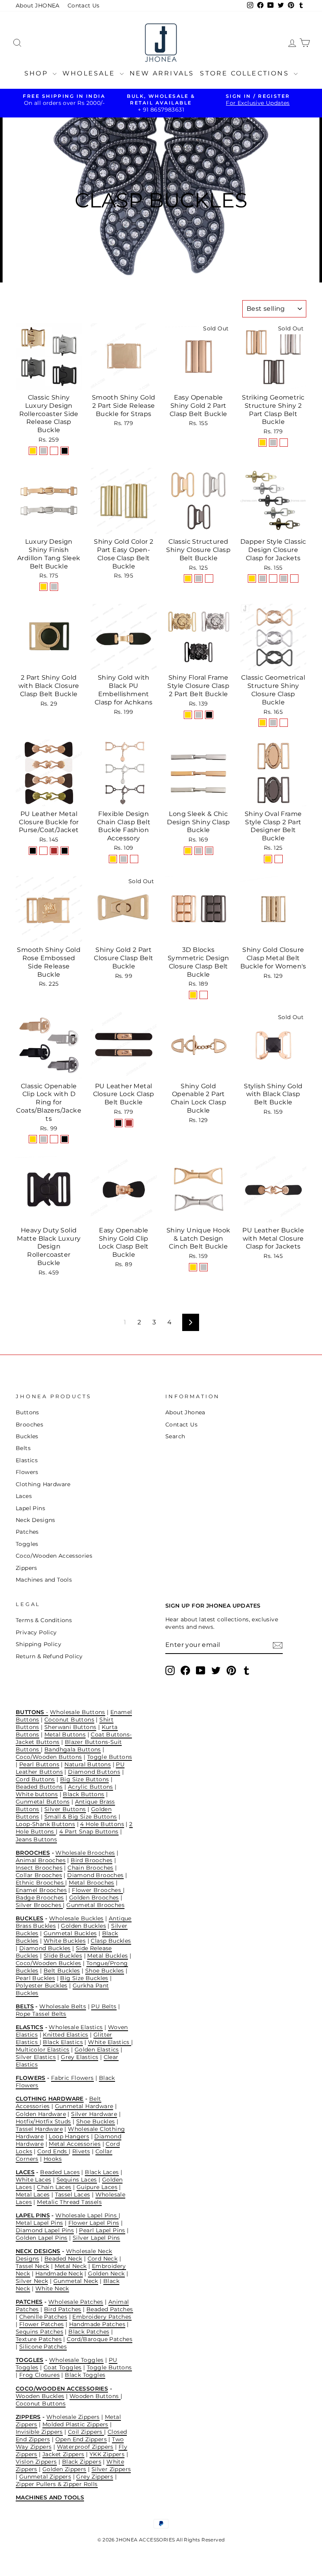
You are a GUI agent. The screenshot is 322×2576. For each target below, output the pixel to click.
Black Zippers (82, 2462)
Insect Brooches (39, 1868)
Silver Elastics (36, 2057)
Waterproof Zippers (85, 2447)
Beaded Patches (110, 2309)
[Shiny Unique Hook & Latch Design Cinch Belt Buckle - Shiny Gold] (193, 1267)
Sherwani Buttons (70, 1727)
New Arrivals (162, 73)
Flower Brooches (97, 1890)
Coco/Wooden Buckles (48, 1963)
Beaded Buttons (39, 1787)
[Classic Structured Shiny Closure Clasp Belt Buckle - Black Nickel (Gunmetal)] (209, 578)
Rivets (81, 2151)
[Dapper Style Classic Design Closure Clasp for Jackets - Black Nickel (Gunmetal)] (273, 578)
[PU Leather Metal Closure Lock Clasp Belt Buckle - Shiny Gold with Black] (118, 1123)
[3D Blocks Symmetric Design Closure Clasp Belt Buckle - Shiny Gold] (193, 995)
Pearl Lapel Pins (102, 2230)
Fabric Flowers (72, 2078)
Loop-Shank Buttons (45, 1824)
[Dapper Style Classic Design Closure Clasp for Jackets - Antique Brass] (294, 578)
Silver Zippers (111, 2469)
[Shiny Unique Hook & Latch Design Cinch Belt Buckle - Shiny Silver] (204, 1267)
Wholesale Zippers (73, 2417)
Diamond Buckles (45, 1948)
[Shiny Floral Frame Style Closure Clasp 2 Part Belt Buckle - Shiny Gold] (188, 715)
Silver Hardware (94, 2114)
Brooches (29, 1425)
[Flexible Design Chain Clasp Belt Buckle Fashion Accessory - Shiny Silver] (123, 859)
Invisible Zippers (39, 2432)
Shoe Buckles (105, 1971)
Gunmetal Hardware (84, 2106)
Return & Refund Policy (49, 1656)
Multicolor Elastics (43, 2050)
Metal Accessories (75, 2144)
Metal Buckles (107, 1956)
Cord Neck (103, 2259)
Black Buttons (83, 1794)
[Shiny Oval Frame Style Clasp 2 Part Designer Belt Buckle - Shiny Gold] (268, 859)
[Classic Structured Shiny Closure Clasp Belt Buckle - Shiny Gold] (188, 578)
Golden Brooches (94, 1898)
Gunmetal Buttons (43, 1802)
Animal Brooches (41, 1860)
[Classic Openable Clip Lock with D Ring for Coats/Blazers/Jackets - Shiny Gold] (33, 1139)
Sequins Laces (77, 2180)
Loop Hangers (69, 2136)
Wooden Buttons (95, 2396)
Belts (23, 1448)
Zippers (27, 1568)
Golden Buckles (83, 1926)
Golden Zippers (64, 2469)
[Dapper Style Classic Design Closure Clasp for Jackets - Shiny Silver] (263, 578)
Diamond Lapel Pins (45, 2230)
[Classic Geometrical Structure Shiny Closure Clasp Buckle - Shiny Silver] (273, 723)
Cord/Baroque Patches (100, 2339)
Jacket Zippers (63, 2454)
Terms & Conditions (44, 1620)
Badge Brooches (40, 1898)
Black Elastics (63, 2042)
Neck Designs (36, 1520)
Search (175, 1436)
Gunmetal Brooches (95, 1905)
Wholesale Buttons (78, 1712)
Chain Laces (54, 2187)
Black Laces (102, 2172)
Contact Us (84, 6)
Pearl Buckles (35, 1978)
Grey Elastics (80, 2057)
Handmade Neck (59, 2273)
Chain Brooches (91, 1868)
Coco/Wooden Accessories (54, 1556)
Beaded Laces (60, 2172)
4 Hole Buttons (102, 1824)
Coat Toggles (63, 2367)
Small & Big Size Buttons (81, 1817)
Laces (24, 1496)
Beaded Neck (63, 2259)
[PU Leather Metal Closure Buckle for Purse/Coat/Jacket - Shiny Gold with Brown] (54, 851)
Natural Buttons (88, 1764)
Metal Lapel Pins (39, 2223)
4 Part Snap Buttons (89, 1832)
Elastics (27, 1460)
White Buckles (65, 1941)
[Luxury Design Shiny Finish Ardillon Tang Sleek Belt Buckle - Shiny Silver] (54, 587)
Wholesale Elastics (76, 2027)
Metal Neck (71, 2266)
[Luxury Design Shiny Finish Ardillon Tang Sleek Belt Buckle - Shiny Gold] (43, 587)
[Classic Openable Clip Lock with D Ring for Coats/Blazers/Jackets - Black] (65, 1139)
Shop (38, 73)
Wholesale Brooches (85, 1853)
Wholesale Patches (76, 2302)
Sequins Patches (39, 2332)
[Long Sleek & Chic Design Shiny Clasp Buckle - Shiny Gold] (188, 851)
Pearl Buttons (39, 1764)
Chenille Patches (43, 2317)
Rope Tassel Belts (41, 2014)
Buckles (27, 1436)
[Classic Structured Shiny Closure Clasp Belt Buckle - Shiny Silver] (199, 578)
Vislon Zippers (36, 2462)
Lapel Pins (30, 1508)
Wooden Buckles (40, 2396)
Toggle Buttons (110, 1757)
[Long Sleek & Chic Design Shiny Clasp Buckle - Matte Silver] (209, 851)
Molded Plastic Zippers (75, 2424)
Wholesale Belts (63, 2006)
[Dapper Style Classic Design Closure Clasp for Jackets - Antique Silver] (284, 578)
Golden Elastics (97, 2050)
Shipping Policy (38, 1644)
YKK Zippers (107, 2454)
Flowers (27, 1472)
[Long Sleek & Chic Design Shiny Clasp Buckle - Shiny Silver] (199, 851)
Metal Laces (33, 2195)
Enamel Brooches (41, 1890)
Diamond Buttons (94, 1772)
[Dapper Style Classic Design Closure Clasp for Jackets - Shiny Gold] (252, 578)
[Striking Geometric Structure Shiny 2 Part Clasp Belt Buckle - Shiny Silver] (273, 443)
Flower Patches (42, 2324)
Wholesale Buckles (76, 1918)
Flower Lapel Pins (94, 2223)
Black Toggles (85, 2375)
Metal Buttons (65, 1734)
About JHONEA (38, 6)
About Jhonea (185, 1412)
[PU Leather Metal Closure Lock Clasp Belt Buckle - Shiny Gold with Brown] (129, 1123)
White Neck (52, 2288)
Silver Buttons (65, 1809)
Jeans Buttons (36, 1839)
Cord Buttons (35, 1779)
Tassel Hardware (39, 2129)
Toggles (27, 1544)
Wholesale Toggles (76, 2360)
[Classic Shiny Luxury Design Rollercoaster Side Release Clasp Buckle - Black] (65, 451)
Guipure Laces (97, 2187)
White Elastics (110, 2042)
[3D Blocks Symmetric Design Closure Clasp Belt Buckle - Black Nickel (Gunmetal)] (204, 995)
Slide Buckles (63, 1956)
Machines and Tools (44, 1580)
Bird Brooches (91, 1860)
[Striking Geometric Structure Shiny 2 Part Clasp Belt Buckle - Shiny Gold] (263, 443)
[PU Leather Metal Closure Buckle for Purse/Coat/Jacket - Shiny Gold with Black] (33, 851)
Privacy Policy (36, 1632)
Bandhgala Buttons (73, 1749)
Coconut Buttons (69, 1720)
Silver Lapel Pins (96, 2238)
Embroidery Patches (102, 2317)
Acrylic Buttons (91, 1787)
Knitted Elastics (65, 2035)
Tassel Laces (73, 2195)
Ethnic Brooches (40, 1883)
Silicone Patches (43, 2347)
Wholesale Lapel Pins (87, 2215)
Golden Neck (106, 2273)
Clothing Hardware (43, 1484)
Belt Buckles (62, 1971)
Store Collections (246, 73)
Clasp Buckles (111, 1941)
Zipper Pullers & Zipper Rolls (57, 2484)
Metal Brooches (91, 1883)
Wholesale (90, 73)
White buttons (37, 1794)
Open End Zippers (81, 2439)
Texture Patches (39, 2339)
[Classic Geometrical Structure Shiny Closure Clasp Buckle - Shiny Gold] (263, 723)
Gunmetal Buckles (70, 1933)
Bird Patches (63, 2309)
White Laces (33, 2180)
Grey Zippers (95, 2477)
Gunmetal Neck (76, 2281)
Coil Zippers (86, 2432)
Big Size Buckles (84, 1978)
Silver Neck (32, 2281)
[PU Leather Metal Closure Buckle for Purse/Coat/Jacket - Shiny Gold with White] (43, 851)
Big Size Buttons (84, 1779)
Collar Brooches (39, 1875)
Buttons (27, 1412)
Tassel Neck (32, 2266)
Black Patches (89, 2332)
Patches (27, 1532)
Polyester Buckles (42, 1986)
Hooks (53, 2159)
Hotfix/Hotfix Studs (43, 2121)
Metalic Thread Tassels (69, 2202)
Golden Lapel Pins (42, 2238)
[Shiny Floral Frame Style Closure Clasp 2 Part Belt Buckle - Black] (209, 715)
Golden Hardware (41, 2114)
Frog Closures (39, 2375)
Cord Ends (53, 2151)
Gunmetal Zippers (45, 2477)
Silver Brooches (39, 1905)
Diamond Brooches (95, 1875)
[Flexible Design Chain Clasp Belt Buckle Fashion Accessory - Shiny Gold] (113, 859)
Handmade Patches (97, 2324)
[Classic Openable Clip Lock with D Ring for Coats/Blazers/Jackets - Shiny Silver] (43, 1139)
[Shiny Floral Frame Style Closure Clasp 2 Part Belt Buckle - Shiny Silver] (199, 715)
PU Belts (104, 2006)
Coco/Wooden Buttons (49, 1757)
